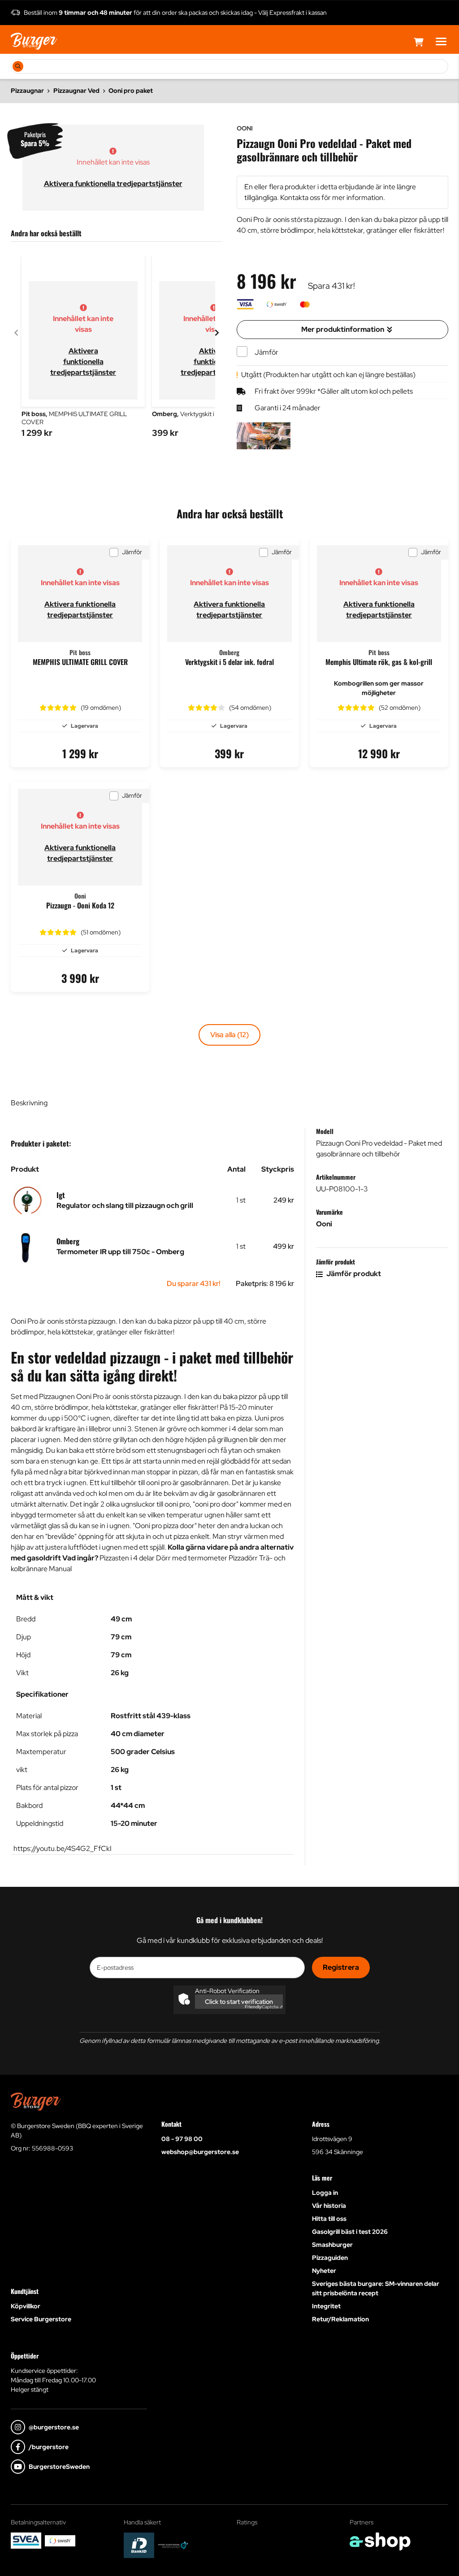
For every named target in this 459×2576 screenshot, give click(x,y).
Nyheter (324, 2271)
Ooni (324, 1224)
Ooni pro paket (131, 91)
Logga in (325, 2193)
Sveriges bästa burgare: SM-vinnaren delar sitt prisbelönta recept (376, 2288)
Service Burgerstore (41, 2319)
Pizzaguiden (330, 2258)
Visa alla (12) (229, 1035)
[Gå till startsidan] (34, 41)
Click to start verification (239, 2002)
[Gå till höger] (217, 333)
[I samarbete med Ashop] (380, 2541)
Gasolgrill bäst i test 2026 (350, 2232)
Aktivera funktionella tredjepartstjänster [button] (113, 184)
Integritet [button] (326, 2306)
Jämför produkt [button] (353, 1274)
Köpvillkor (26, 2306)
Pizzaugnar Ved (76, 91)
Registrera (341, 1967)
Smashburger (332, 2245)
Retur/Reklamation (340, 2319)
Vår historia (329, 2206)
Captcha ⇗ (264, 2007)
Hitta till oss (329, 2219)
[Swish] (60, 2541)
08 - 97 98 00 (182, 2139)
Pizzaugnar (27, 91)
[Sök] (18, 66)
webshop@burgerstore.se (200, 2152)
